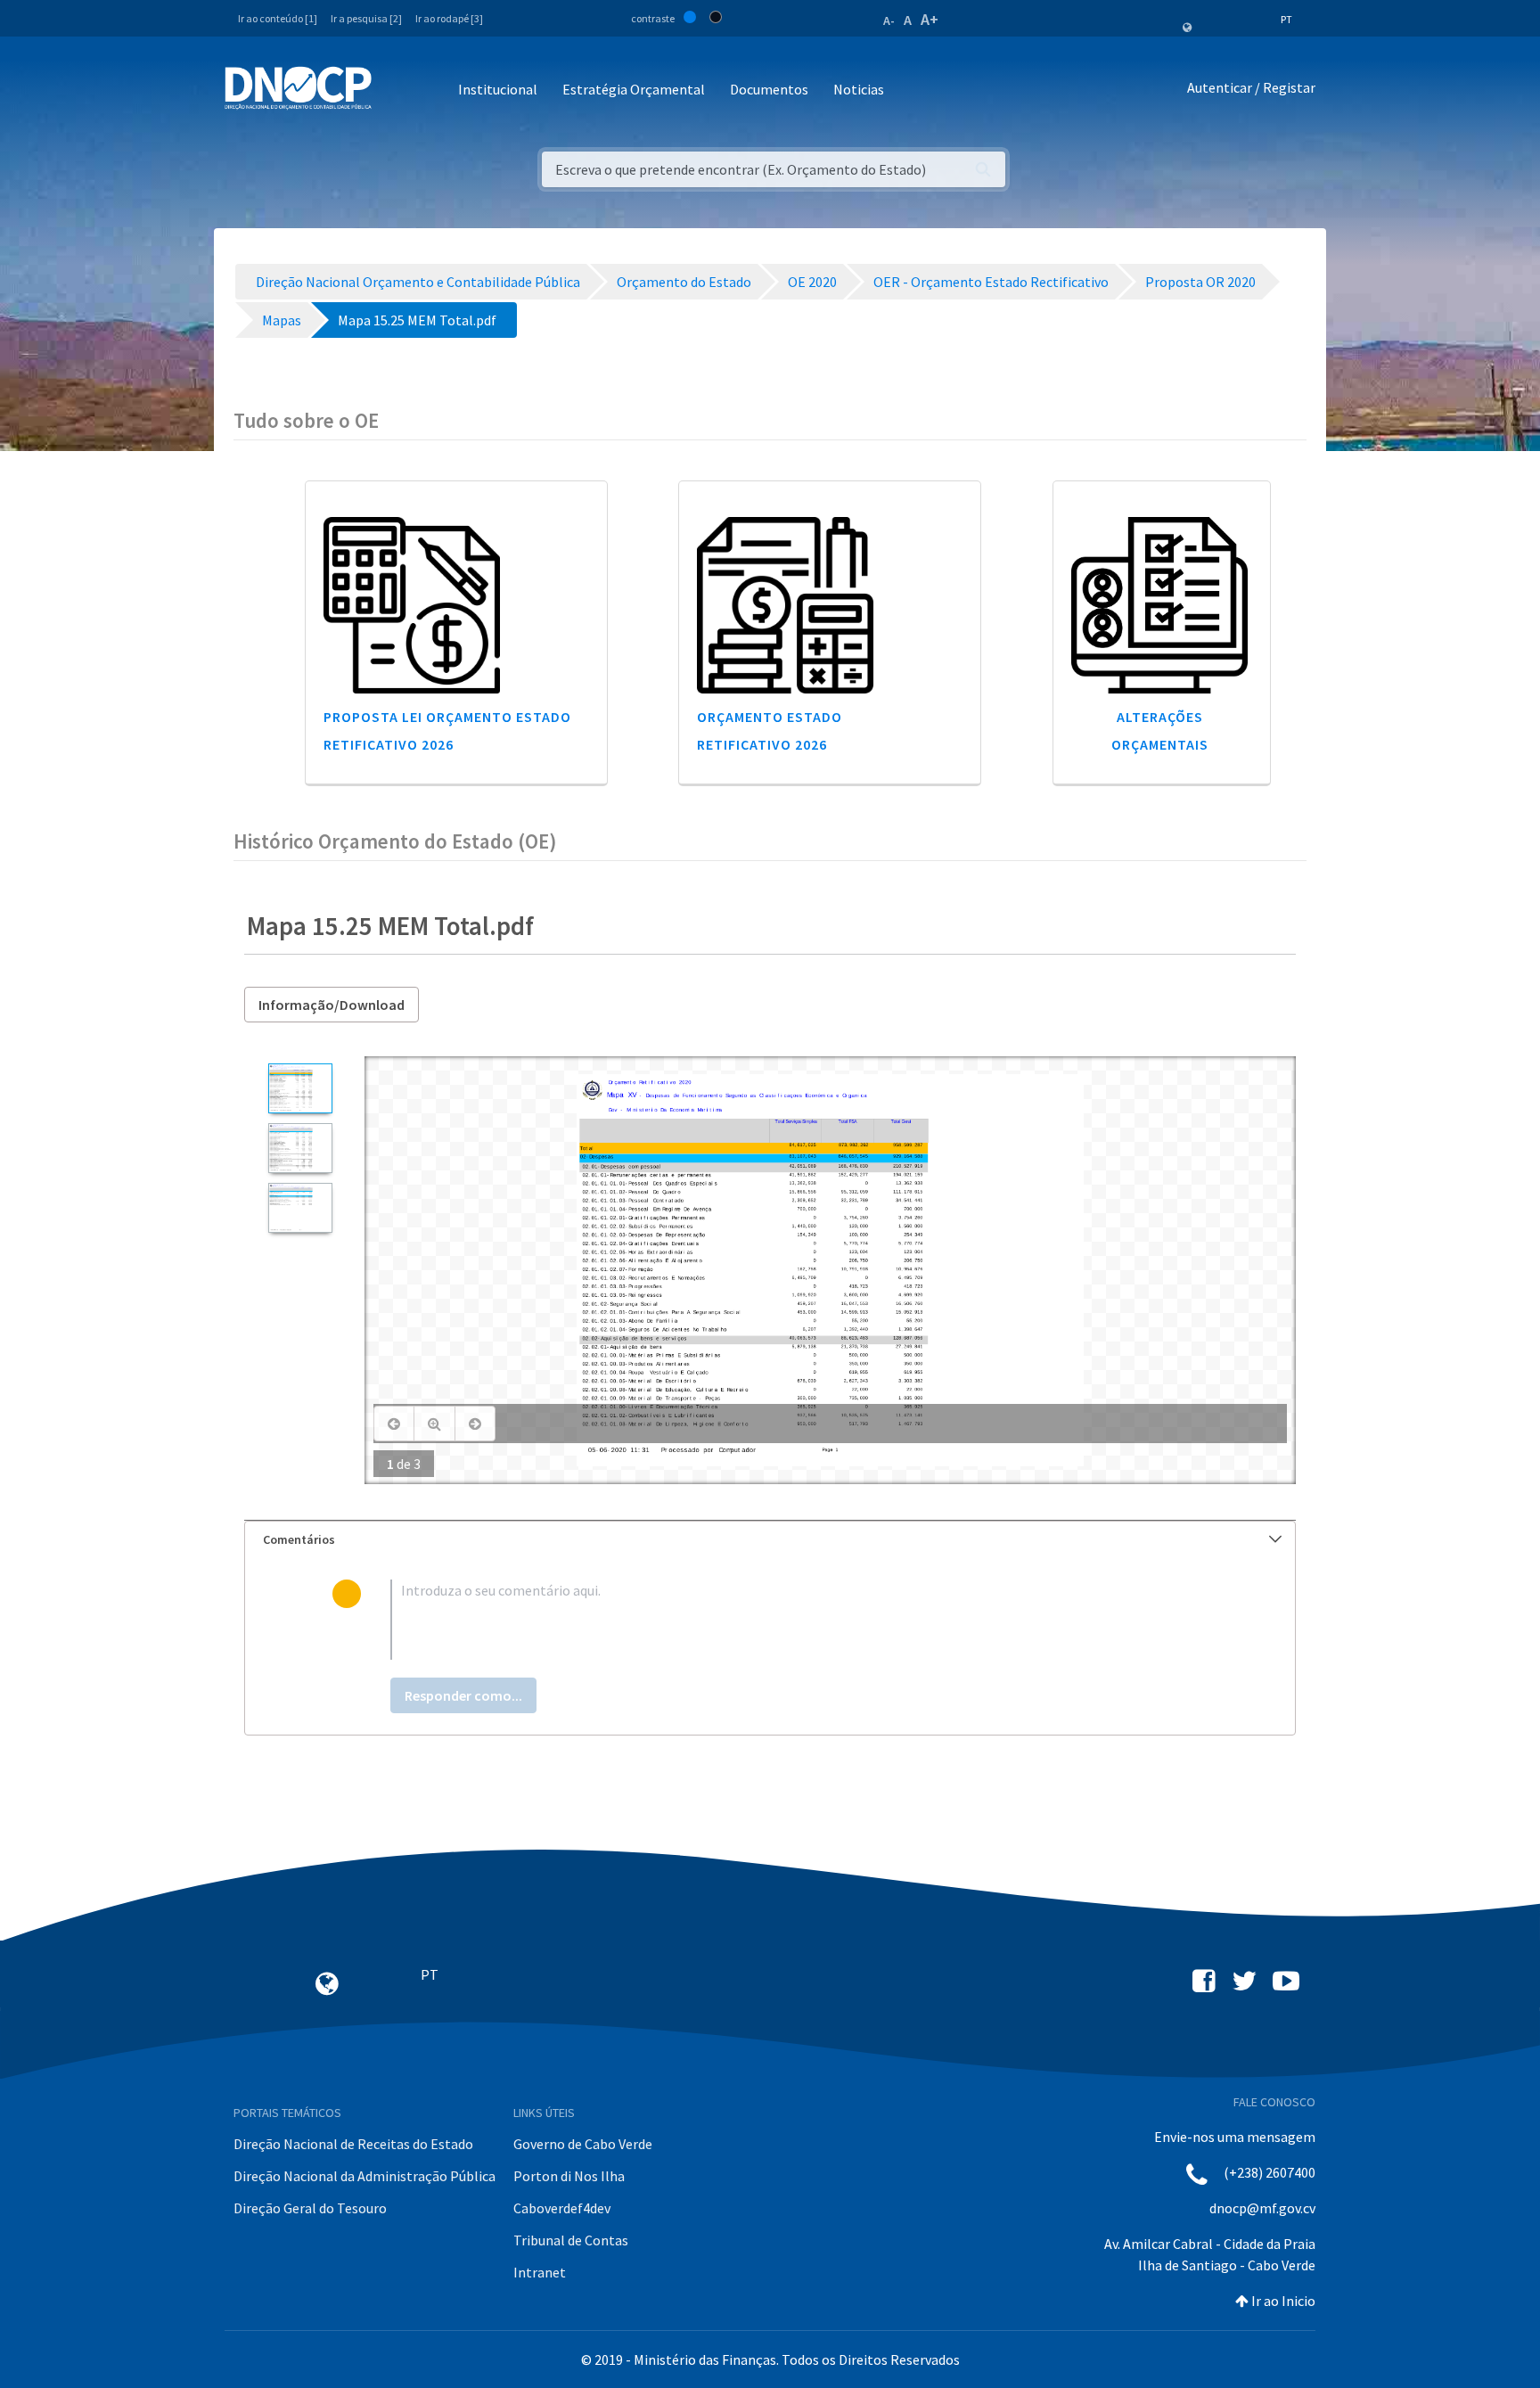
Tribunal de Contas (571, 2240)
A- (889, 21)
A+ (930, 19)
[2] (300, 1148)
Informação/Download (332, 1005)
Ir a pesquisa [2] (366, 18)
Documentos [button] (769, 89)
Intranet (540, 2272)
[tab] (770, 1540)
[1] (300, 1088)
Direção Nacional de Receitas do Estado (353, 2144)
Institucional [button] (498, 89)
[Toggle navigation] (395, 90)
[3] (300, 1208)
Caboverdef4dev (562, 2208)
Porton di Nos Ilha (569, 2176)
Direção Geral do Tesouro (310, 2208)
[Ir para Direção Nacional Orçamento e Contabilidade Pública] (298, 88)
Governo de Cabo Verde (583, 2144)
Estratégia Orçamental (634, 89)
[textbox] (799, 1620)
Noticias (859, 89)
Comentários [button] (299, 1539)
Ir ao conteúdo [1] (278, 18)
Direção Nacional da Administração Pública (365, 2176)
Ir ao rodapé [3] (449, 18)
